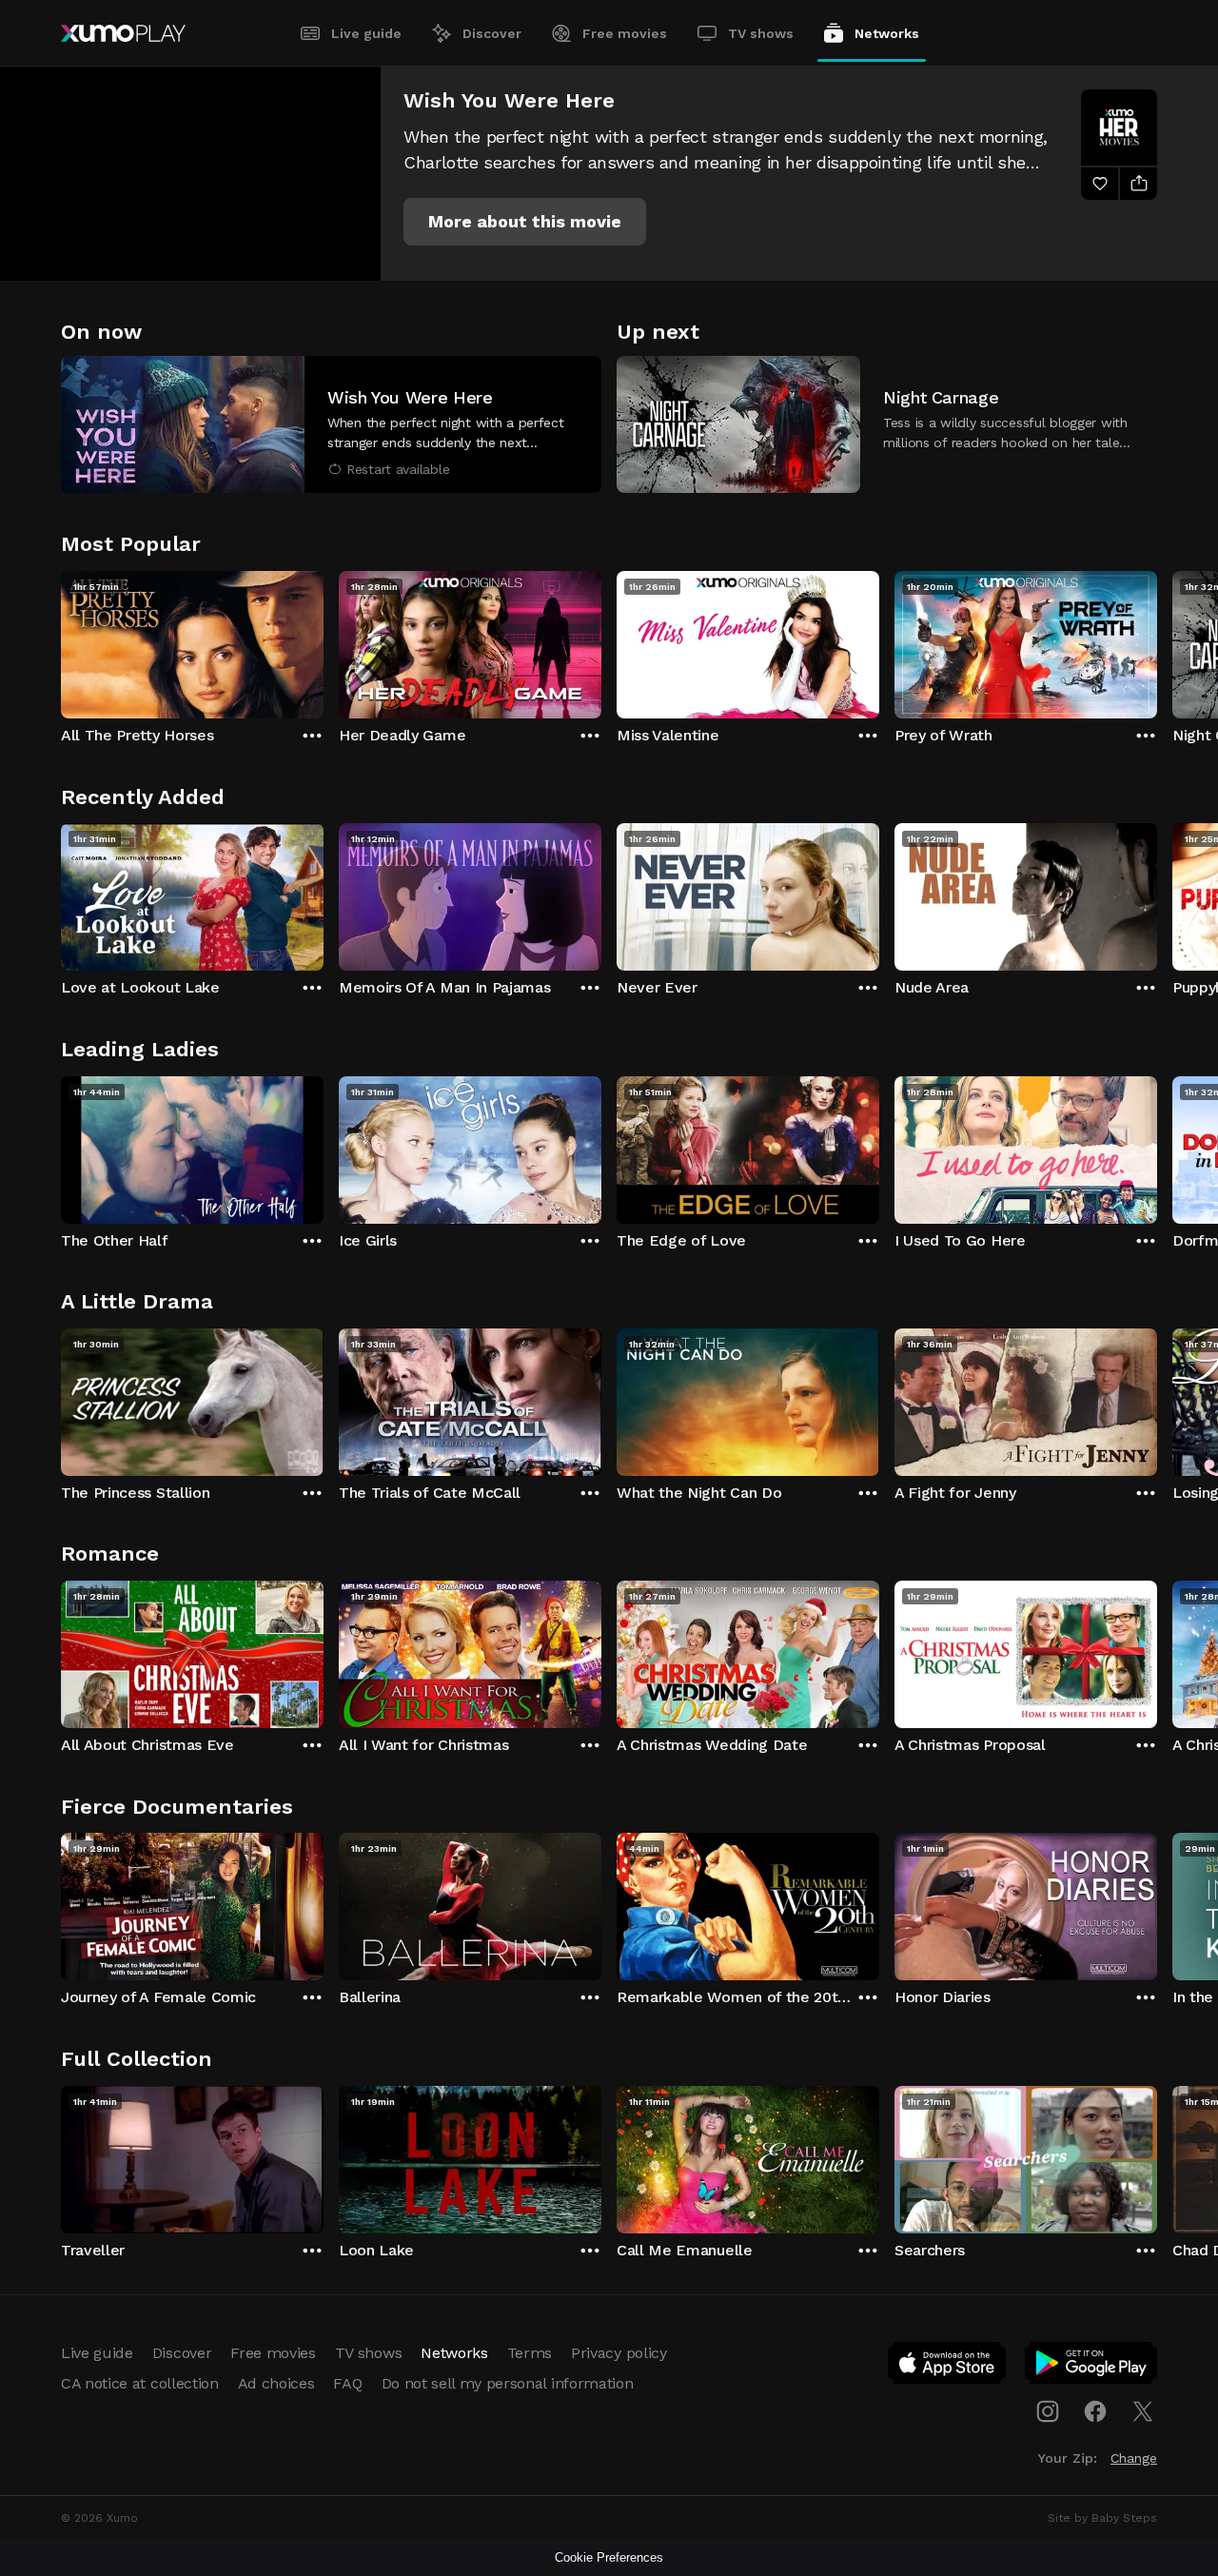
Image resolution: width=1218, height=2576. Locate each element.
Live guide (366, 33)
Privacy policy (619, 2353)
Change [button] (1134, 2458)
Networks (887, 33)
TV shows (761, 33)
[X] (1143, 2411)
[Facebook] (1095, 2411)
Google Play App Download (1092, 2367)
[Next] (1157, 640)
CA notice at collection (140, 2383)
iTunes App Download (948, 2367)
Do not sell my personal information (508, 2383)
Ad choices (276, 2383)
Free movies (625, 33)
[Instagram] (1048, 2411)
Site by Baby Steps (1102, 2518)
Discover (492, 33)
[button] (525, 222)
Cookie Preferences (609, 2557)
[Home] (123, 33)
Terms (530, 2353)
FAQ (347, 2383)
